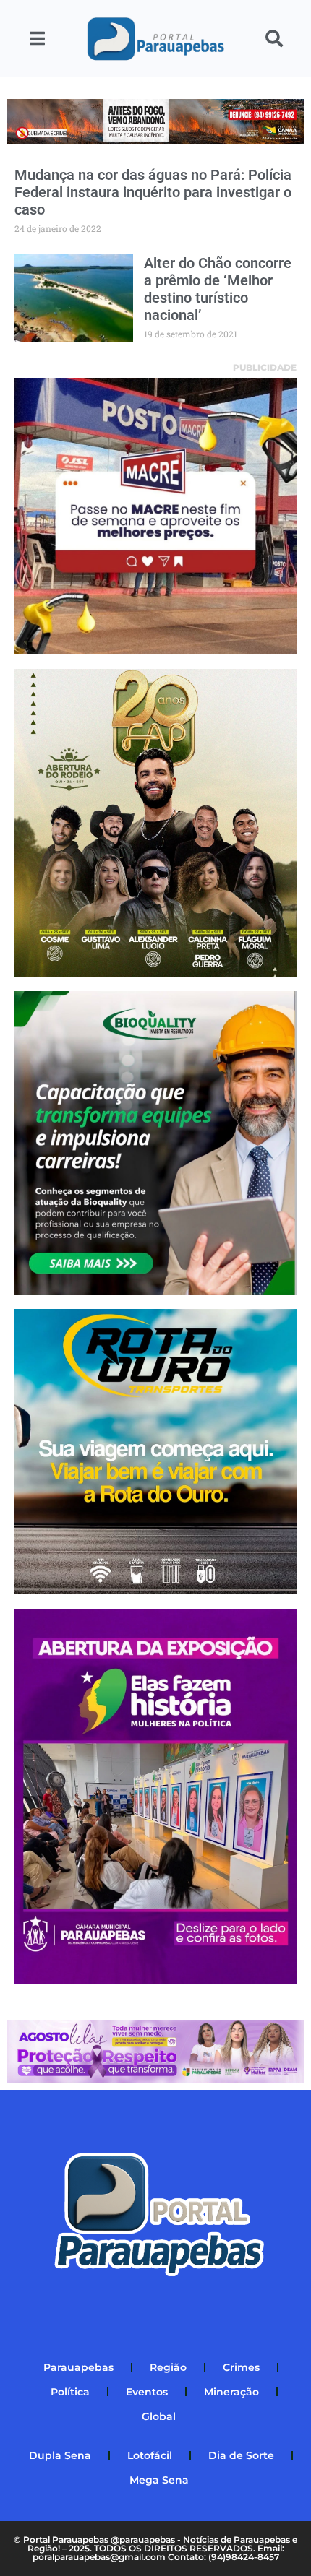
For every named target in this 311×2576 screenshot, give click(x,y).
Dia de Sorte (241, 2455)
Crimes (241, 2367)
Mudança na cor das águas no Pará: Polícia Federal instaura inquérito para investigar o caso (153, 192)
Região (168, 2367)
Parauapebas (78, 2367)
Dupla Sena (60, 2455)
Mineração (231, 2392)
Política (70, 2392)
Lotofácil (150, 2455)
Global (159, 2416)
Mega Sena (159, 2480)
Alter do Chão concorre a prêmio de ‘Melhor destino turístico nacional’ (218, 289)
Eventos (147, 2392)
